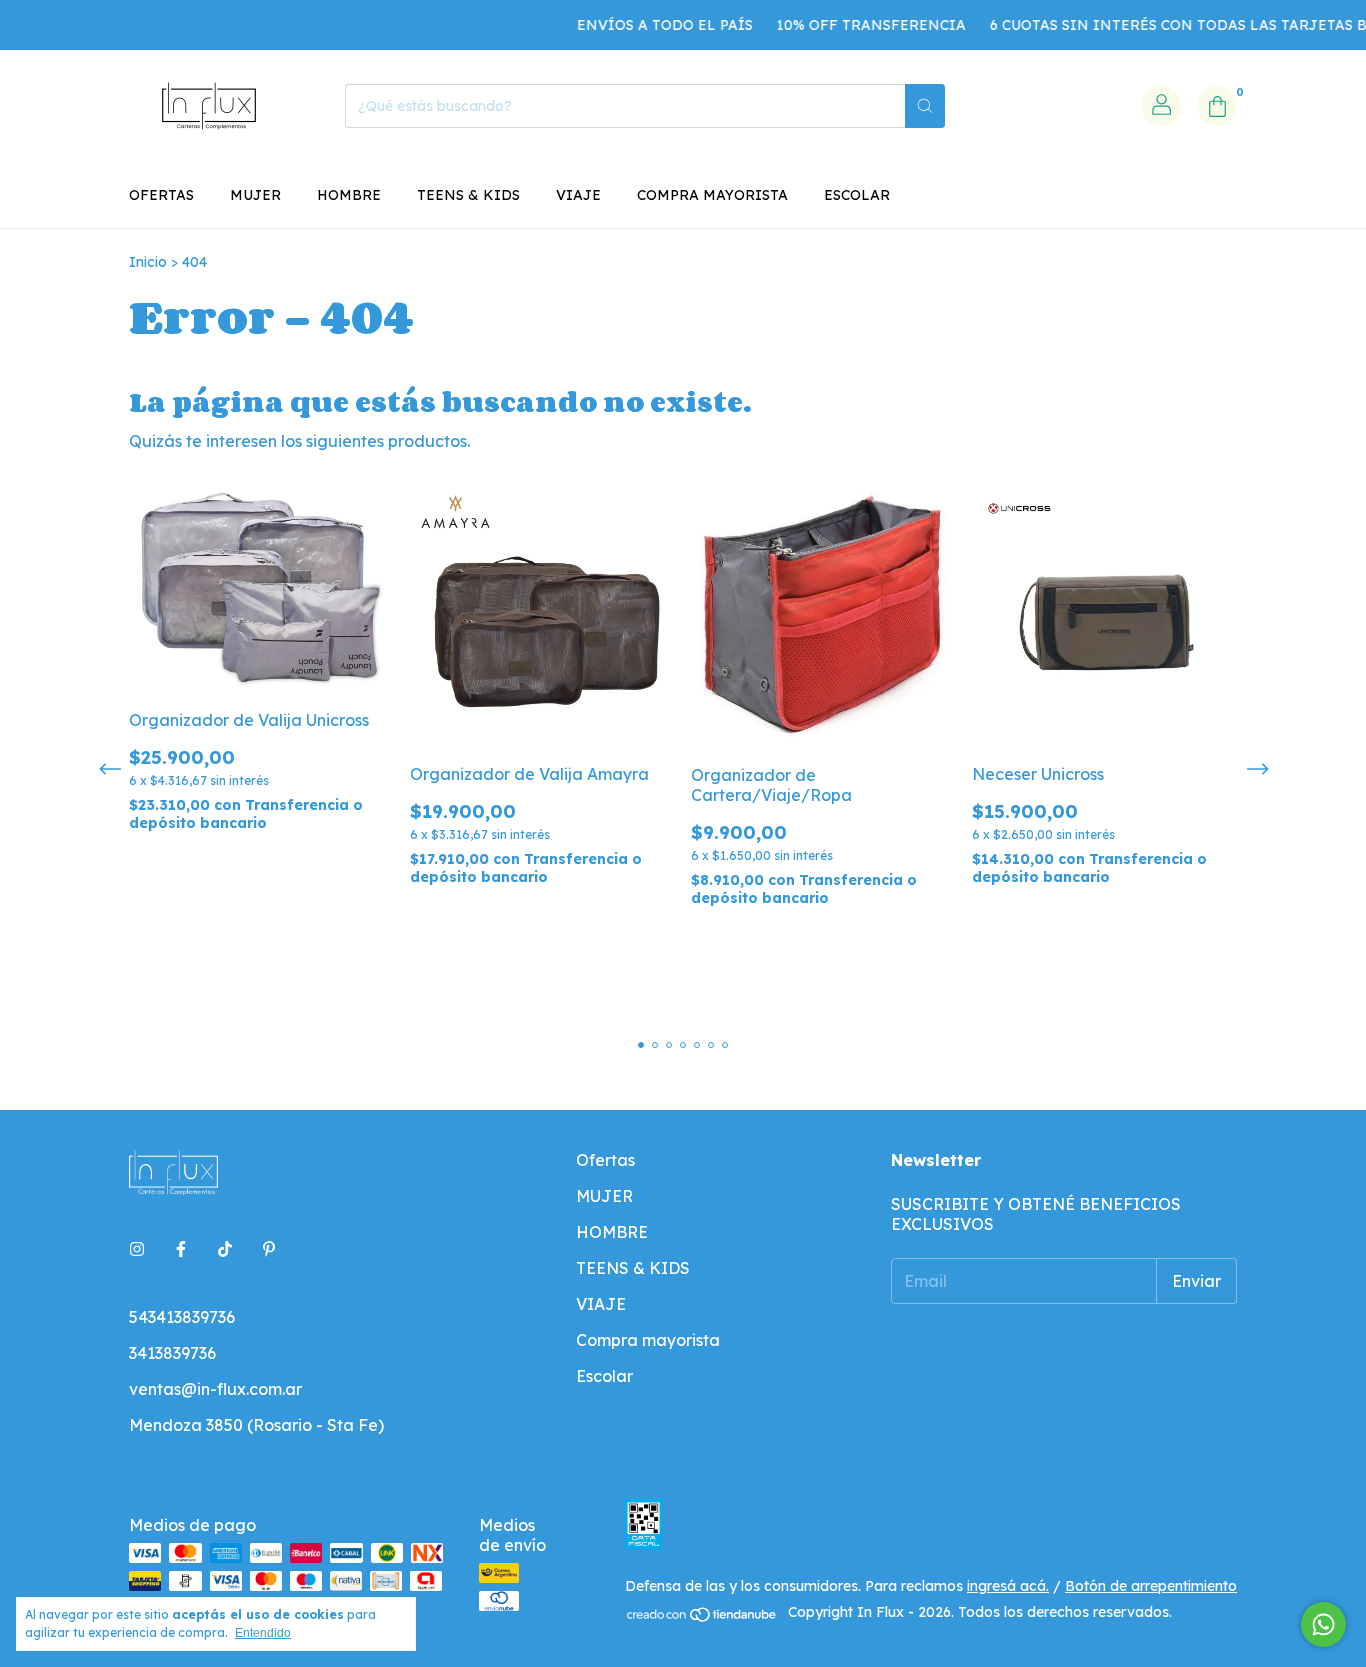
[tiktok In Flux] (225, 1249)
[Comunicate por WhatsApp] (1323, 1624)
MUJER (255, 195)
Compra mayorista (712, 195)
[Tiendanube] (702, 1618)
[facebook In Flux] (181, 1249)
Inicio (148, 262)
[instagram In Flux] (137, 1249)
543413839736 (182, 1317)
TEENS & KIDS (468, 195)
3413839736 (172, 1353)
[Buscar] (925, 106)
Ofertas (161, 195)
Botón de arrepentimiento (1151, 1586)
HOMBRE (349, 195)
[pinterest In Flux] (269, 1249)
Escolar (857, 195)
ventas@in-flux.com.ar (215, 1389)
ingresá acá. (1008, 1586)
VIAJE (578, 195)
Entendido (263, 1633)
